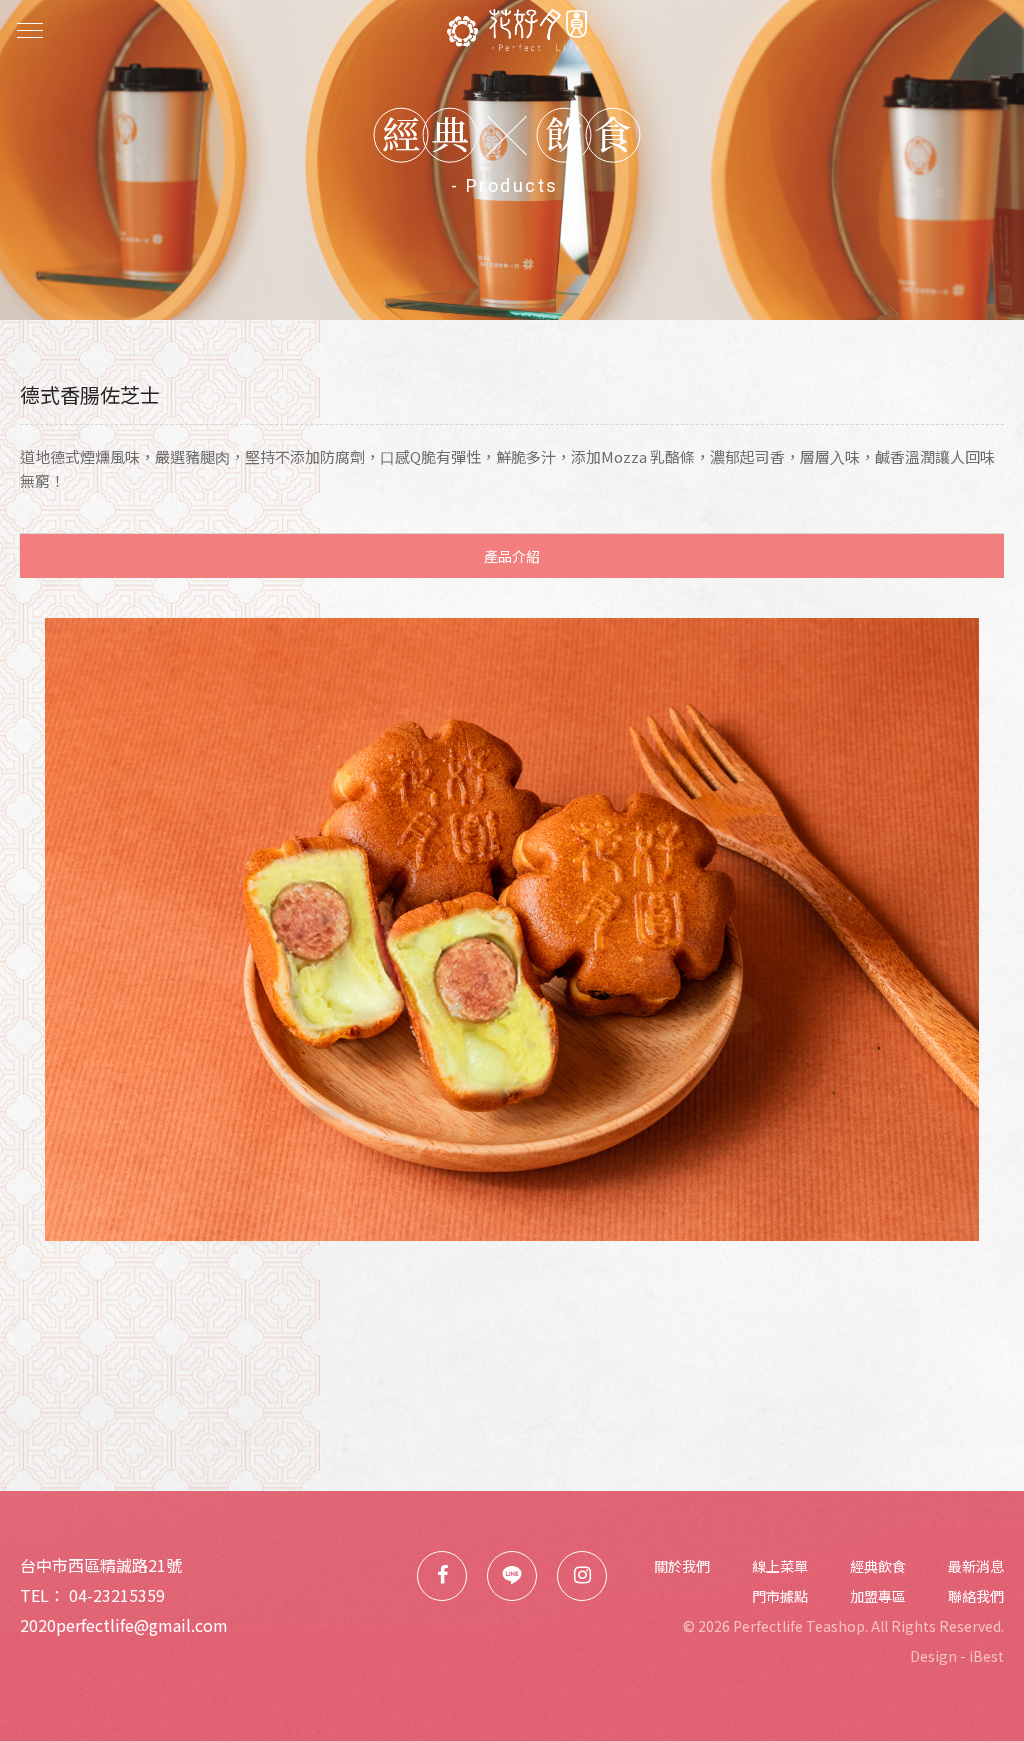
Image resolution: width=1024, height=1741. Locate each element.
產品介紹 (512, 556)
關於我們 (682, 1566)
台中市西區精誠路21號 (101, 1565)
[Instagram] (582, 1576)
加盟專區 (878, 1596)
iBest (986, 1656)
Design (933, 1656)
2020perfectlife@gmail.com (124, 1625)
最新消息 (976, 1566)
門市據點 (780, 1596)
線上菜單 (780, 1566)
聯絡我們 (976, 1596)
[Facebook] (442, 1576)
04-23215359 (117, 1595)
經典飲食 (878, 1566)
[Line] (512, 1576)
